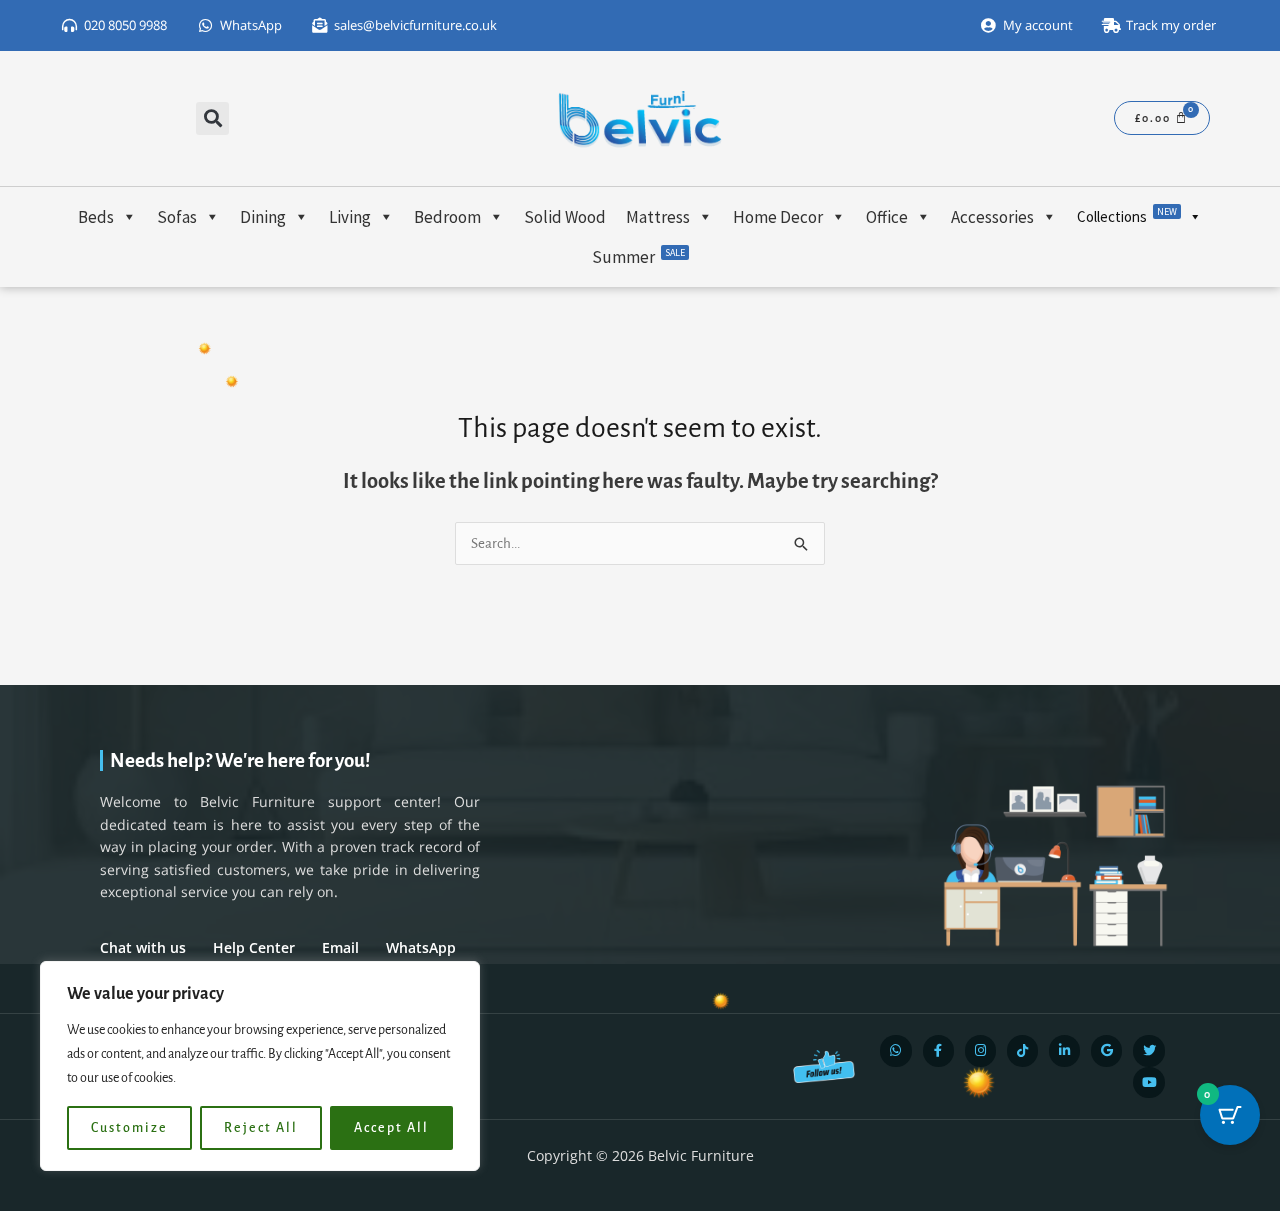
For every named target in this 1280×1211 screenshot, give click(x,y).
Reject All (261, 1128)
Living (350, 217)
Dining (263, 217)
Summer (638, 257)
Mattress (658, 217)
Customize (129, 1128)
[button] (212, 118)
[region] (260, 1066)
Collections (1127, 215)
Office (887, 217)
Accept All (391, 1128)
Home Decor (778, 217)
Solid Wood (565, 217)
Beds (96, 217)
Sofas (177, 217)
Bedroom (447, 217)
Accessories (992, 217)
